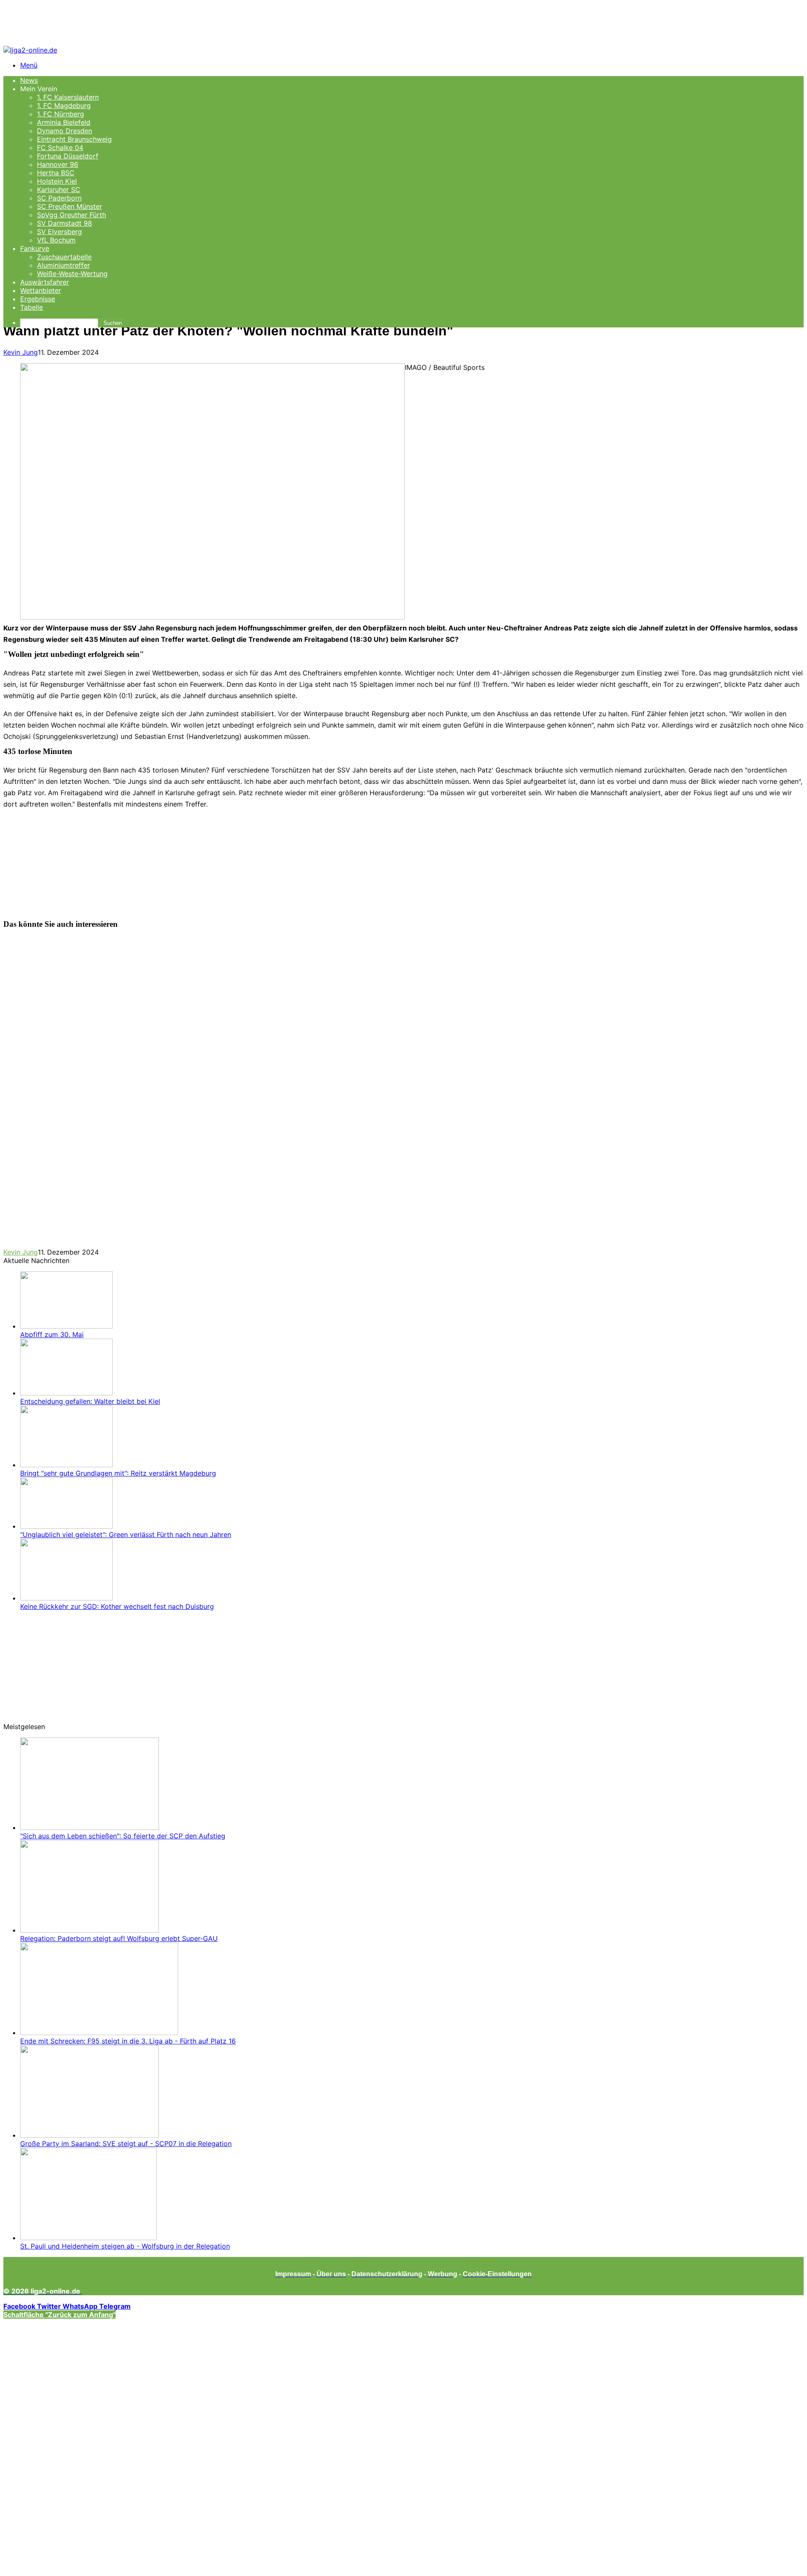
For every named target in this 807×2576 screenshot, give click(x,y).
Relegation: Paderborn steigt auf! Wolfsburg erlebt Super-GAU (119, 1938)
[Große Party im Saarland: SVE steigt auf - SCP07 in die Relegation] (90, 2135)
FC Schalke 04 (60, 148)
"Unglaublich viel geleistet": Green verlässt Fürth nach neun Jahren (126, 1535)
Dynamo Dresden (65, 131)
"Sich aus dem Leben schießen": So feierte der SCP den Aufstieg (123, 1836)
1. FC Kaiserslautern (68, 97)
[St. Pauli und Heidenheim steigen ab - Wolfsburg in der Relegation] (88, 2238)
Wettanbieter (41, 290)
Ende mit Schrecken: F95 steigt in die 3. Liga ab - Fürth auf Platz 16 (128, 2041)
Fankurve (35, 248)
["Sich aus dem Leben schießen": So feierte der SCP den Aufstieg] (90, 1827)
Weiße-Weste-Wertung (72, 274)
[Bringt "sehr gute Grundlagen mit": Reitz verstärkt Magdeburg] (66, 1465)
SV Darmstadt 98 (65, 223)
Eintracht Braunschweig (74, 139)
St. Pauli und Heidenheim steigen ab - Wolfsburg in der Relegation (125, 2246)
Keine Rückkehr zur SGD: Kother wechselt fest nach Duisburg (117, 1606)
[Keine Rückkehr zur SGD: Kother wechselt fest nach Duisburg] (66, 1598)
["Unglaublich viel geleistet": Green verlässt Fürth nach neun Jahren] (66, 1526)
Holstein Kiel (57, 181)
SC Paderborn (59, 198)
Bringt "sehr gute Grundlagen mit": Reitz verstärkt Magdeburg (118, 1473)
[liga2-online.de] (30, 50)
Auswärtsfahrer (45, 282)
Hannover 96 (58, 164)
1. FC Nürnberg (61, 114)
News (29, 80)
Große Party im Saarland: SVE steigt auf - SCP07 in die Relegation (126, 2144)
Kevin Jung (21, 352)
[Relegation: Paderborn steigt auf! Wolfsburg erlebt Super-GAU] (90, 1930)
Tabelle (32, 307)
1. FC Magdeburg (64, 105)
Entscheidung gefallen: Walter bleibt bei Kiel (90, 1401)
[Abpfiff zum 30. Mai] (66, 1326)
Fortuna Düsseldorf (68, 156)
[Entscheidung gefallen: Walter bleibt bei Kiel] (66, 1393)
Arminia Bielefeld (64, 122)
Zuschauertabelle (64, 257)
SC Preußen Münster (70, 206)
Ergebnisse (38, 299)
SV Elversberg (59, 232)
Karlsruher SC (59, 190)
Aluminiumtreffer (63, 265)
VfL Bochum (56, 240)
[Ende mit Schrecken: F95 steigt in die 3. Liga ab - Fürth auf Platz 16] (99, 2033)
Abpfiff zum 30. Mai (52, 1334)
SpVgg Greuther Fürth (71, 215)
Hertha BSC (56, 173)
